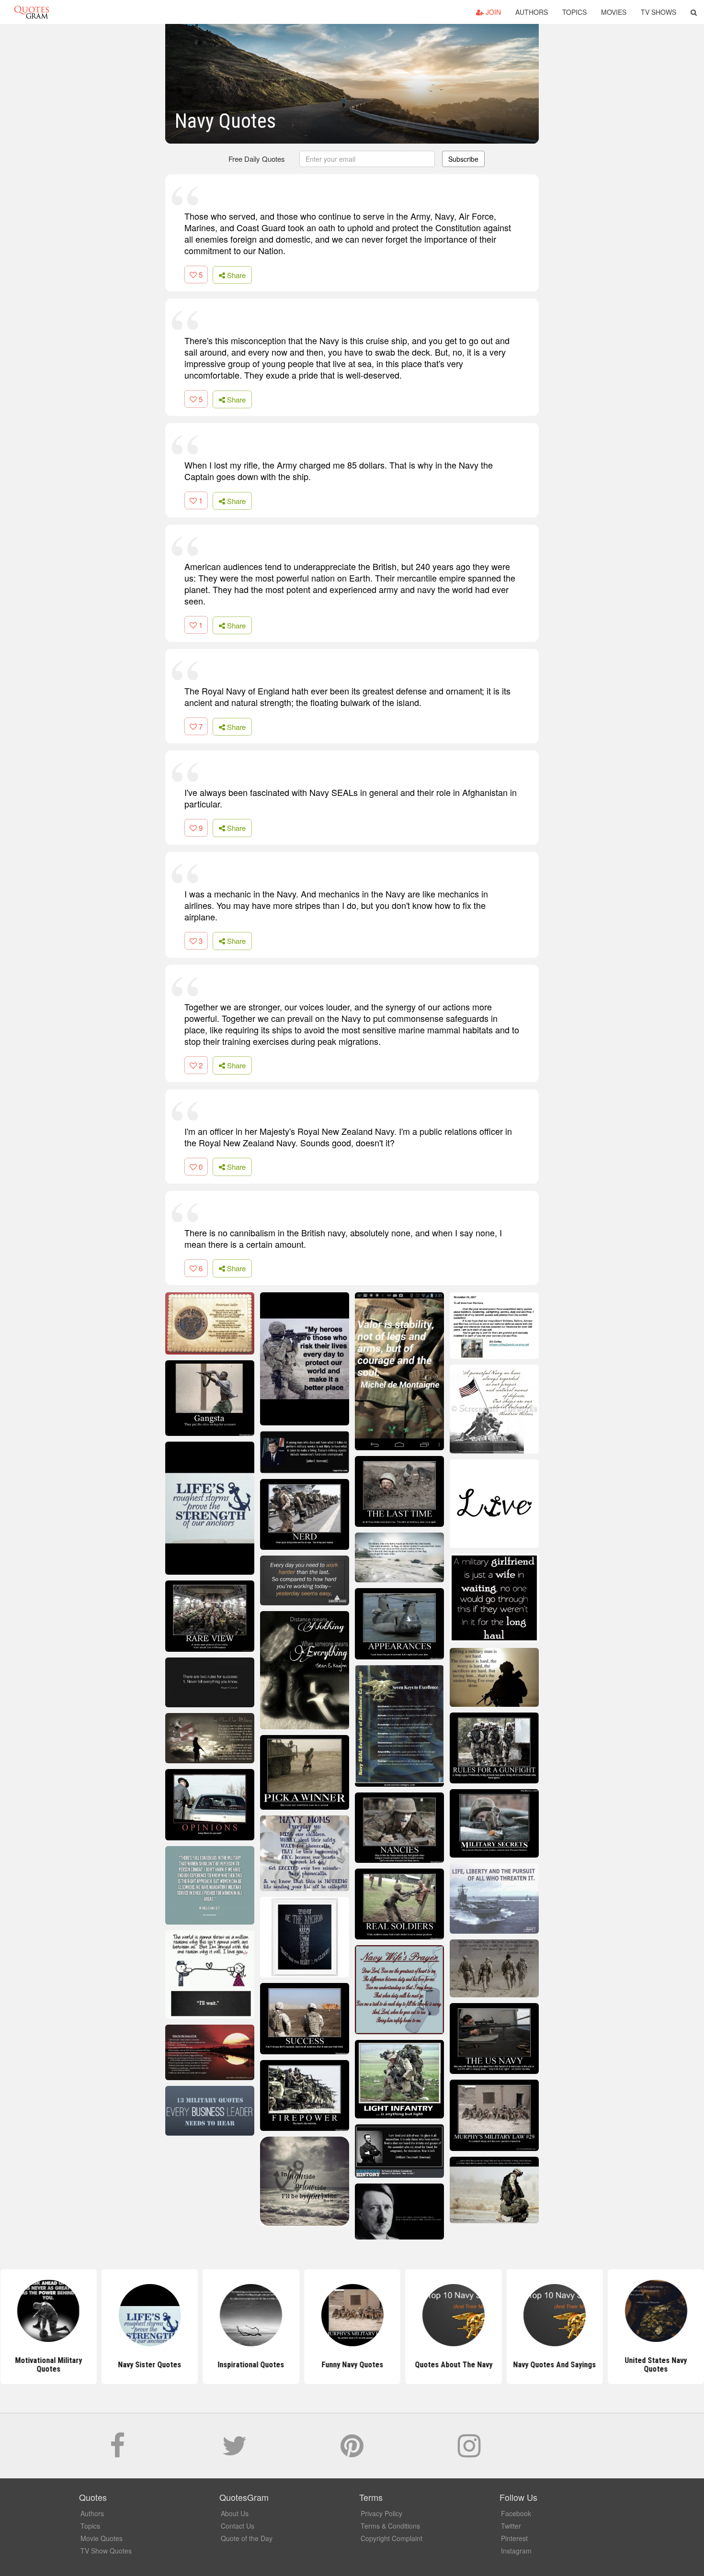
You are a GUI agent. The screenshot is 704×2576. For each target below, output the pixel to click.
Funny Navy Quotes (352, 2365)
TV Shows (659, 12)
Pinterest (514, 2538)
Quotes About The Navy (453, 2365)
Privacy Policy (381, 2513)
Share (235, 275)
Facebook (516, 2513)
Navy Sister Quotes (149, 2365)
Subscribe (463, 159)
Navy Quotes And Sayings (554, 2365)
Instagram (516, 2551)
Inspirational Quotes (251, 2365)
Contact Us (238, 2526)
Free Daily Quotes (257, 159)
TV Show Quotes (106, 2551)
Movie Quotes (102, 2538)
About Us (235, 2513)
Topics (574, 12)
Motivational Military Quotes (48, 2365)
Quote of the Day (247, 2538)
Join (492, 12)
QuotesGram (32, 12)
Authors (532, 12)
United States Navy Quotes (656, 2365)
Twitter (511, 2526)
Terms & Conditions (390, 2526)
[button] (694, 12)
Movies (614, 12)
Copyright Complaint (392, 2538)
